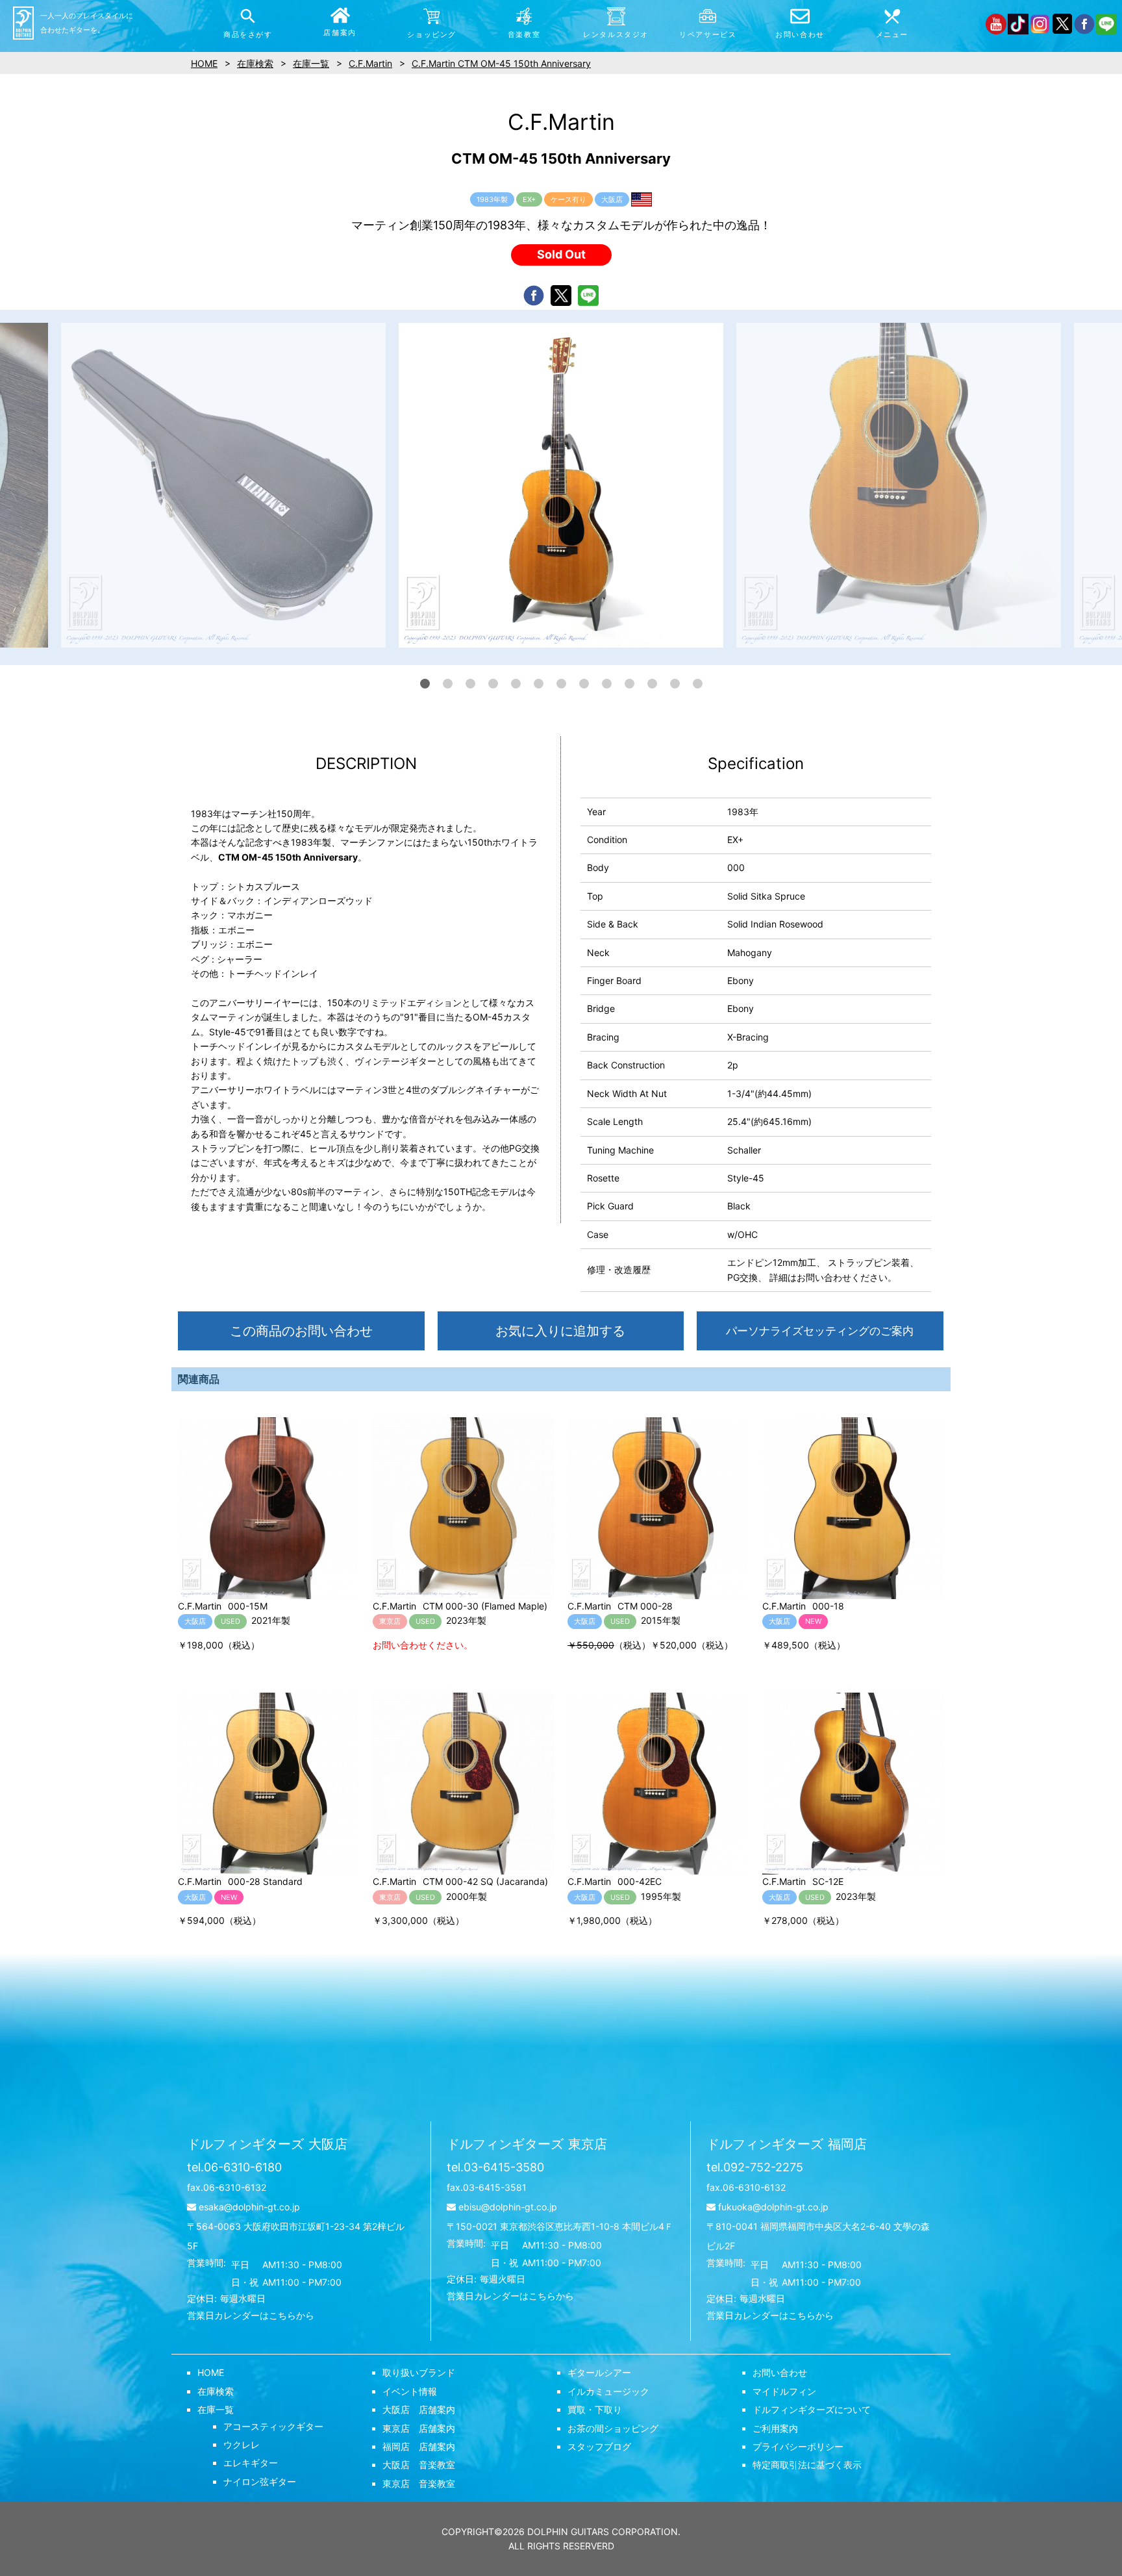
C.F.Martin (370, 63)
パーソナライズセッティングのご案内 (820, 1331)
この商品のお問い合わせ (301, 1331)
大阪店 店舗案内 (419, 2409)
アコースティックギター (273, 2426)
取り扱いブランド (419, 2372)
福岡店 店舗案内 (419, 2446)
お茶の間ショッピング (613, 2428)
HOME (211, 2372)
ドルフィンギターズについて (812, 2409)
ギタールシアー (599, 2372)
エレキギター (251, 2463)
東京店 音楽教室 (419, 2483)
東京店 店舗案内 (419, 2428)
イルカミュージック (608, 2391)
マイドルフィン (784, 2391)
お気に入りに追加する (560, 1331)
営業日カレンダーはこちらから (251, 2315)
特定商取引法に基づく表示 (807, 2465)
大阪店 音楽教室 (419, 2465)
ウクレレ (242, 2444)
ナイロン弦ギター (260, 2481)
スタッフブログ (599, 2446)
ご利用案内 (775, 2428)
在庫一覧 (216, 2409)
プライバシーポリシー (798, 2446)
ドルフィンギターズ (267, 2144)
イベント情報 (410, 2391)
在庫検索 (216, 2391)
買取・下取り (595, 2409)
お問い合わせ (780, 2372)
